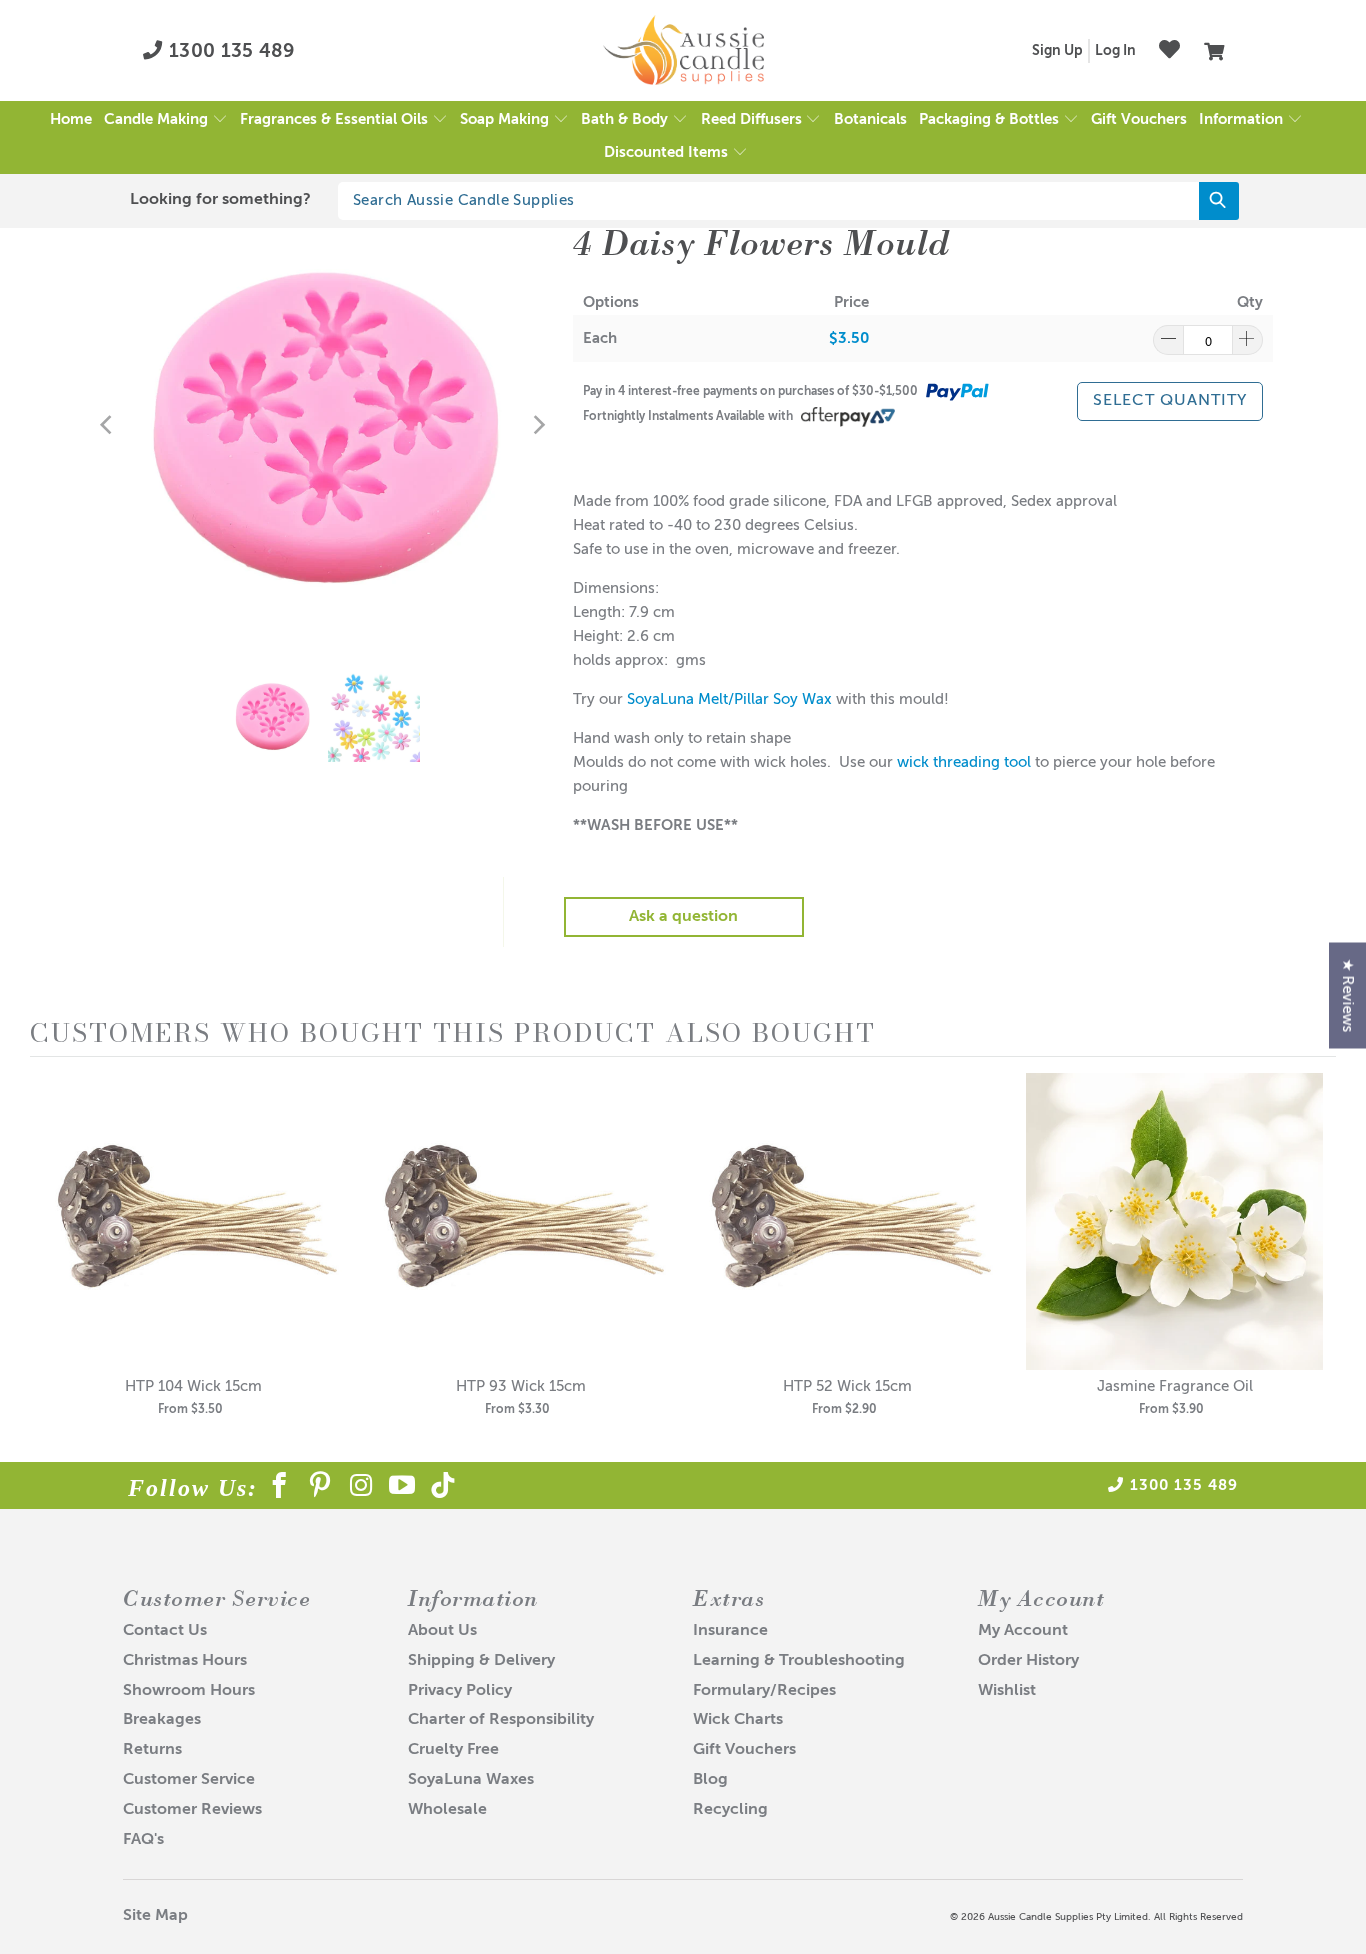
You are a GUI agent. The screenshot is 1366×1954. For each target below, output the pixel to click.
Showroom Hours (189, 1691)
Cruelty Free (453, 1750)
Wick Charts (738, 1720)
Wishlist (1007, 1691)
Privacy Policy (460, 1691)
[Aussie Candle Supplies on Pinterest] (320, 1489)
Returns (152, 1750)
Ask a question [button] (683, 917)
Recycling (730, 1810)
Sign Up (1057, 51)
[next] (1316, 1258)
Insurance (730, 1631)
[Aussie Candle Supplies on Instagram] (361, 1489)
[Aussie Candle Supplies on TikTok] (443, 1489)
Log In (1115, 51)
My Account (1023, 1631)
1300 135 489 (229, 51)
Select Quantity (1170, 401)
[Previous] (108, 425)
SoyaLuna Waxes (471, 1780)
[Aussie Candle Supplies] (683, 51)
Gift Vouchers (744, 1750)
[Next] (538, 425)
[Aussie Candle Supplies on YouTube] (402, 1489)
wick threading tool (964, 762)
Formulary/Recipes (764, 1691)
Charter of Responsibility (501, 1720)
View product (194, 1242)
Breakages (162, 1720)
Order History (1028, 1661)
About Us (442, 1631)
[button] (166, 121)
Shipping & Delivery (481, 1661)
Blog (710, 1780)
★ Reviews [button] (1347, 996)
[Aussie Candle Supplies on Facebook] (279, 1489)
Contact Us (165, 1631)
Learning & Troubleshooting (799, 1661)
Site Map (155, 1916)
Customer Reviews (192, 1810)
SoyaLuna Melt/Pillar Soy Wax (729, 699)
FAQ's (143, 1840)
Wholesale (447, 1810)
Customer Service (189, 1780)
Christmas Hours (185, 1661)
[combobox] (788, 201)
